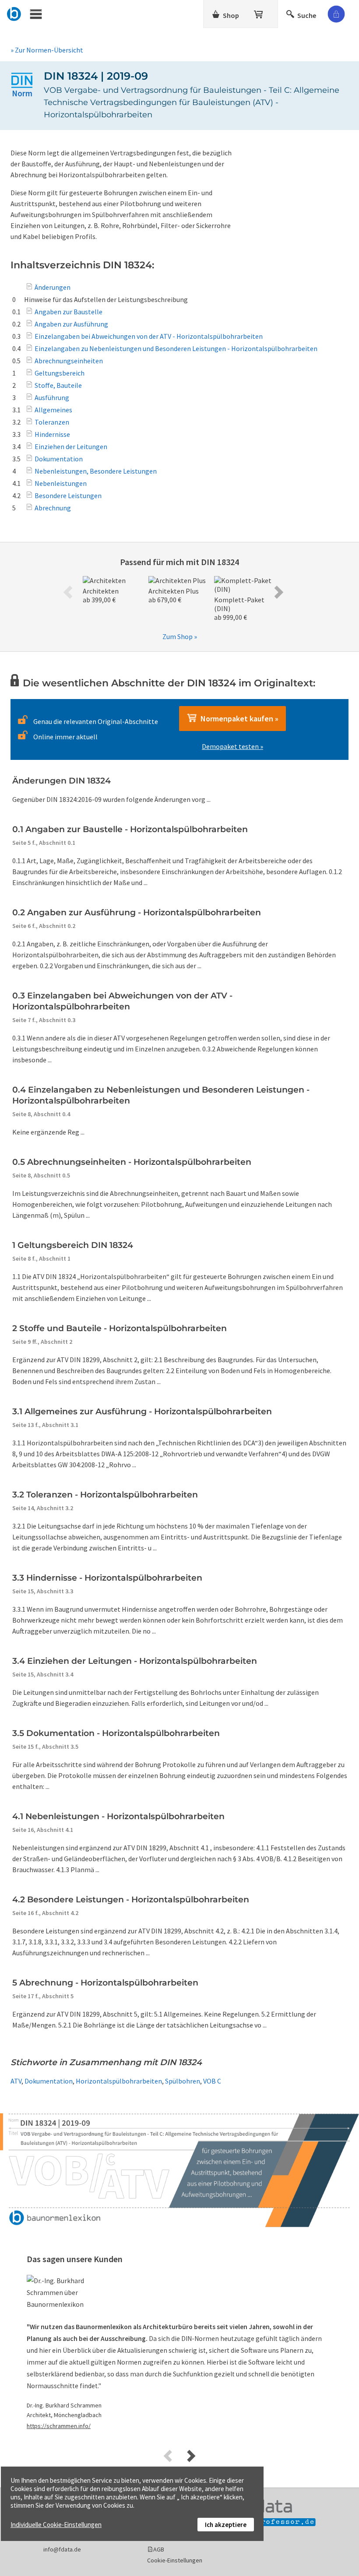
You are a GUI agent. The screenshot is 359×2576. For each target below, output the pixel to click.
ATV (16, 2081)
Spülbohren (183, 2081)
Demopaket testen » (232, 746)
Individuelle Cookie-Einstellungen (56, 2525)
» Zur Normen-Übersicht (47, 50)
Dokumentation (49, 2081)
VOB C (212, 2081)
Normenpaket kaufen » (238, 719)
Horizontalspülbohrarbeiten (119, 2081)
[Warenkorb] (259, 13)
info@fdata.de (62, 2549)
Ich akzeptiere (226, 2525)
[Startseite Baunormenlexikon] (14, 13)
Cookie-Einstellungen (175, 2560)
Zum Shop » (180, 636)
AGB (159, 2549)
